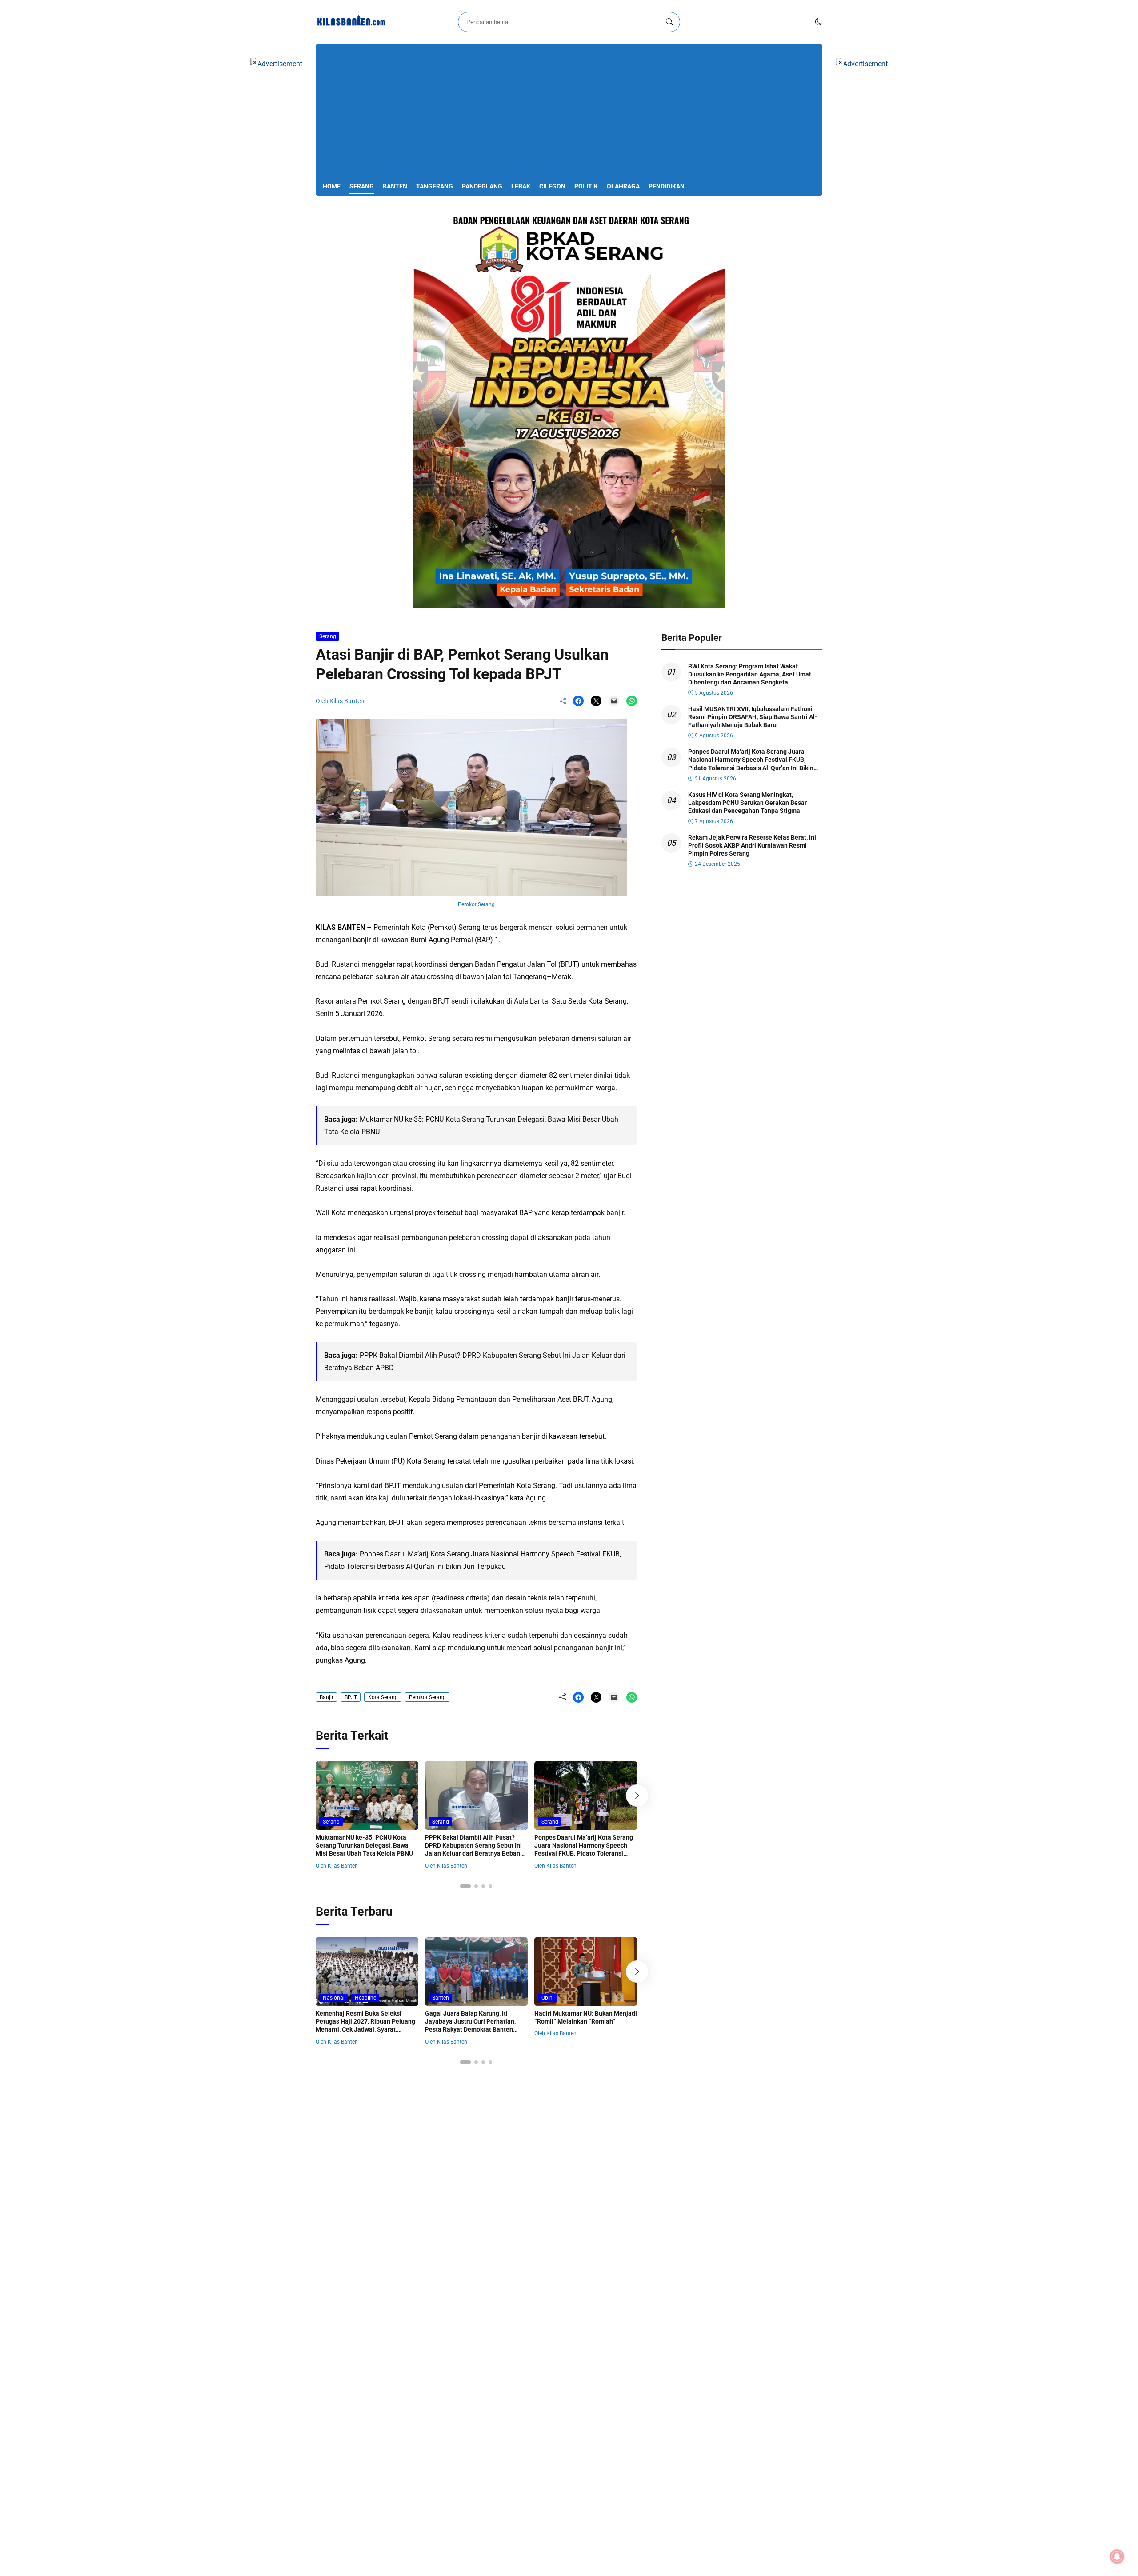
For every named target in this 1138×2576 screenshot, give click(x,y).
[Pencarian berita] (669, 22)
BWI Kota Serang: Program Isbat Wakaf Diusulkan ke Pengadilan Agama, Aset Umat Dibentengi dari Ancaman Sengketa (750, 674)
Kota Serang (383, 1697)
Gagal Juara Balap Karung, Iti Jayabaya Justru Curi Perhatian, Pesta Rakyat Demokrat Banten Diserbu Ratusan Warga (470, 2026)
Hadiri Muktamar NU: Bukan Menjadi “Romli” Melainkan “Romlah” (586, 2017)
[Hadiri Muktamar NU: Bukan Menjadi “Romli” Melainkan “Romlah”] (586, 1999)
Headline (365, 1998)
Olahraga (623, 186)
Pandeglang (482, 186)
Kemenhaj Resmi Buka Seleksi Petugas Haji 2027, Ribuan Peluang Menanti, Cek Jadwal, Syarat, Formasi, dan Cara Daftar (365, 2026)
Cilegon (552, 186)
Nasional (334, 1998)
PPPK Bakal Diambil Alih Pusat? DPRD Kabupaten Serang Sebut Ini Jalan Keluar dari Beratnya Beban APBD (473, 1850)
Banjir (327, 1697)
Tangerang (435, 186)
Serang (362, 186)
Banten (395, 186)
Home (332, 186)
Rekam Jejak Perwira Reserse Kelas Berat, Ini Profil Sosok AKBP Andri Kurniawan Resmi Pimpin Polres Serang (752, 845)
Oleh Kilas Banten (340, 701)
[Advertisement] (569, 114)
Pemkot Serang (427, 1697)
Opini (548, 1998)
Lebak (521, 186)
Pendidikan (667, 186)
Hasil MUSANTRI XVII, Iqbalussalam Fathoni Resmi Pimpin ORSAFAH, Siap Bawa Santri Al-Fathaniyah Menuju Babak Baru (753, 717)
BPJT (351, 1697)
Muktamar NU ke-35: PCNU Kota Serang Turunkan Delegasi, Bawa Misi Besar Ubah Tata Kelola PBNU (364, 1845)
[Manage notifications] (1117, 2556)
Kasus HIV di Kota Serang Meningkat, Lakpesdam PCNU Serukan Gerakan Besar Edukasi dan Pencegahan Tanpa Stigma (747, 803)
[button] (819, 22)
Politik (586, 186)
